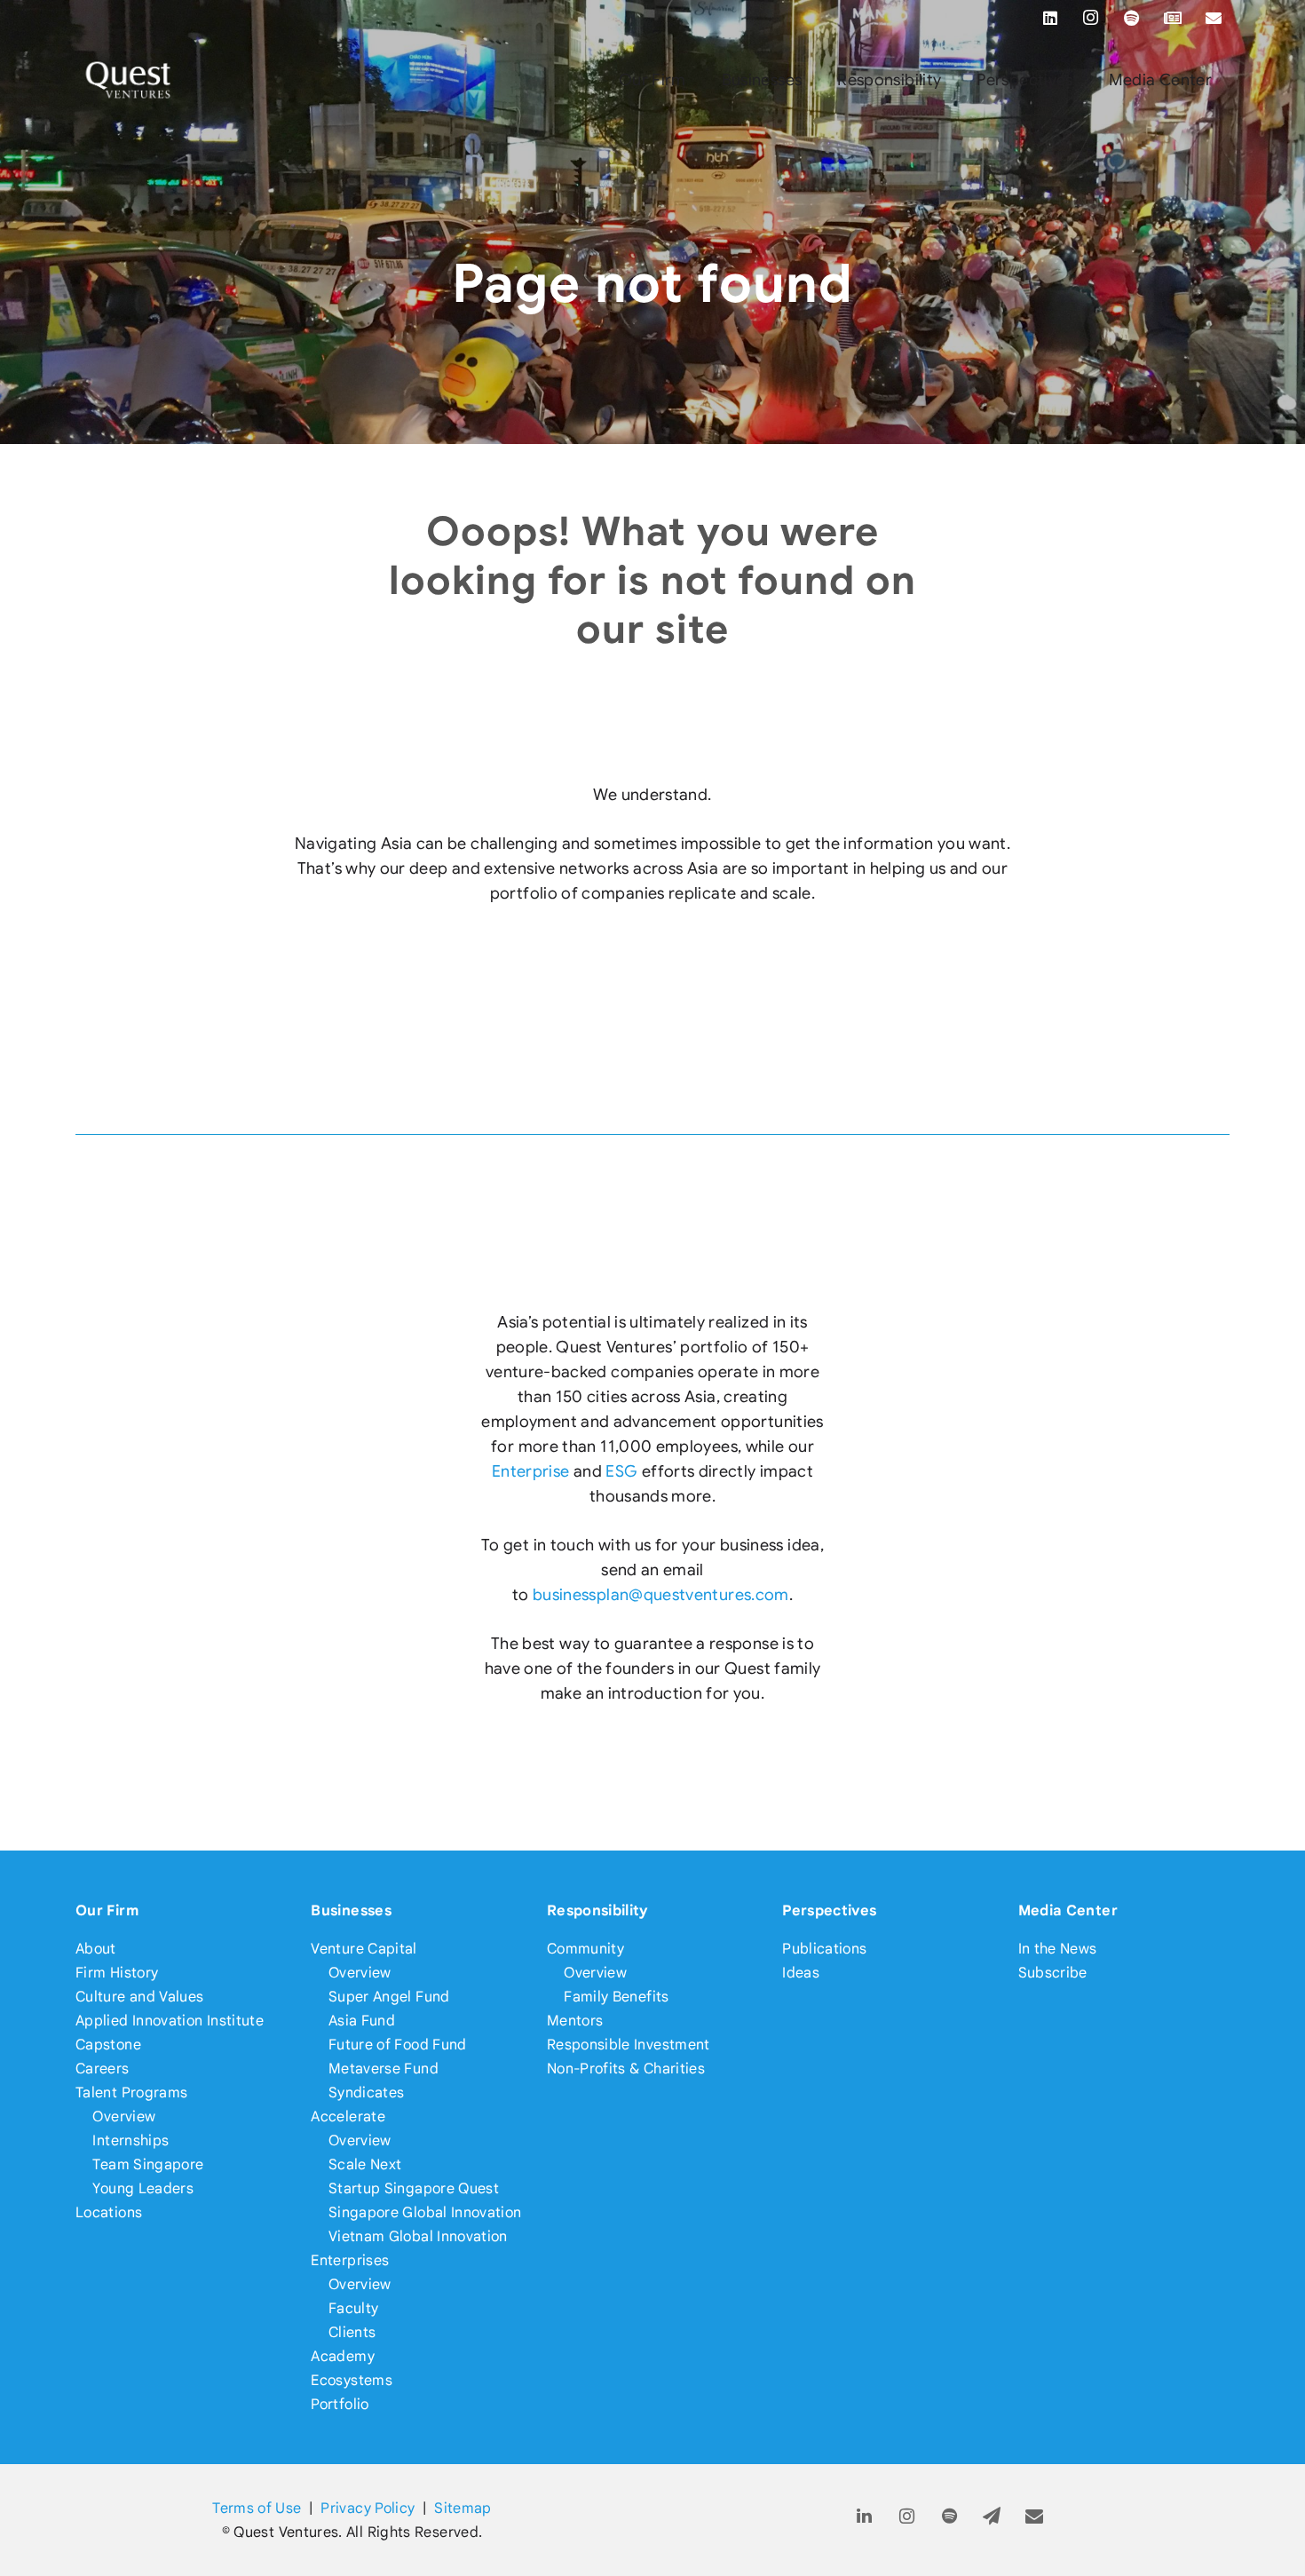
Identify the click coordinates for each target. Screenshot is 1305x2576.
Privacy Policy (368, 2508)
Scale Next (365, 2164)
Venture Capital (364, 1949)
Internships (130, 2140)
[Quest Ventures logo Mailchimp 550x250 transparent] (129, 80)
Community (585, 1949)
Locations (109, 2212)
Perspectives (829, 1910)
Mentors (575, 2021)
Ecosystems (352, 2380)
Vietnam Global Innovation (418, 2236)
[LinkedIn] (1050, 18)
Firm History (117, 1973)
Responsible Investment (629, 2045)
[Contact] (1035, 2517)
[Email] (1214, 18)
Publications (824, 1949)
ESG (621, 1471)
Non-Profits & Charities (626, 2069)
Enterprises (350, 2260)
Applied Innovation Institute (170, 2021)
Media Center (1068, 1910)
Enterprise (531, 1471)
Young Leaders (143, 2188)
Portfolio (340, 2404)
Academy (343, 2356)
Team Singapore (148, 2164)
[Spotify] (1132, 18)
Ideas (801, 1973)
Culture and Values (139, 1997)
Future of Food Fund (398, 2045)
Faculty (354, 2308)
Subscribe (1053, 1973)
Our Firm (107, 1910)
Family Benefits (616, 1997)
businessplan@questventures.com (661, 1595)
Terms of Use (257, 2508)
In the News (1058, 1949)
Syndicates (367, 2093)
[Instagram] (1091, 18)
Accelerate (348, 2116)
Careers (103, 2069)
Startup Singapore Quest (414, 2188)
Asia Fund (362, 2021)
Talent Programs (131, 2093)
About (96, 1949)
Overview (124, 2116)
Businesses (351, 1910)
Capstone (108, 2045)
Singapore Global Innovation (425, 2212)
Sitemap (463, 2508)
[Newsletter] (1173, 18)
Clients (352, 2332)
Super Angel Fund (389, 1997)
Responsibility (598, 1910)
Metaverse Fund (384, 2069)
